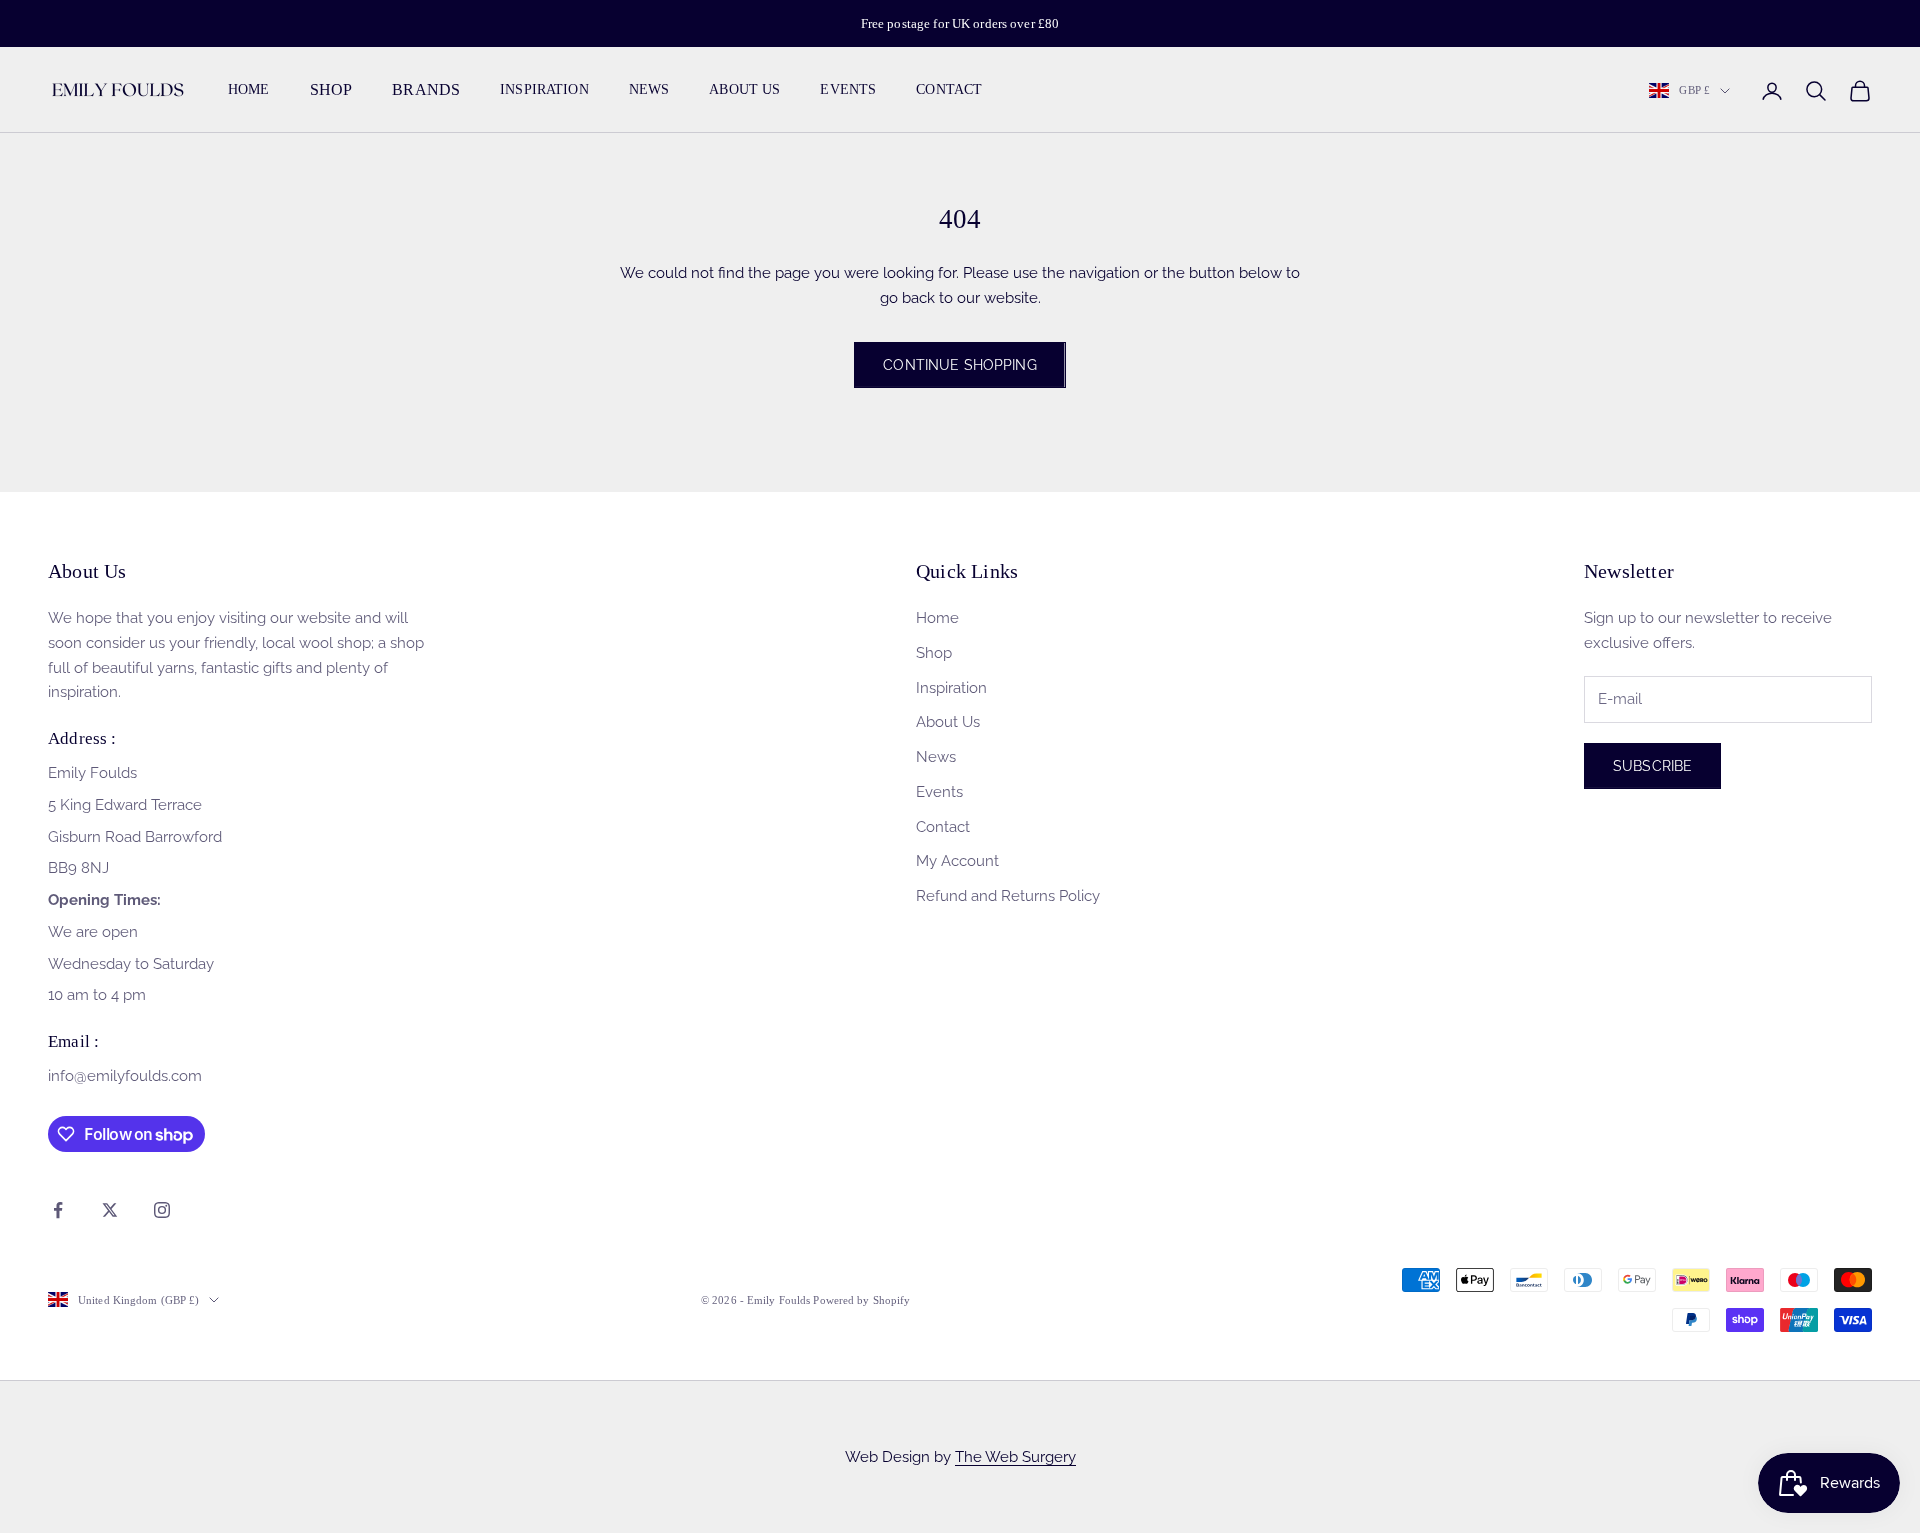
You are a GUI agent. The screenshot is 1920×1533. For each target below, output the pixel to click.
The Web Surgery (1015, 1457)
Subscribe (1652, 766)
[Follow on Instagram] (162, 1210)
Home (249, 90)
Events (848, 90)
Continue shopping (959, 365)
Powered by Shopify (861, 1300)
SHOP (331, 90)
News (649, 90)
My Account (957, 861)
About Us (744, 90)
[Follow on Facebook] (58, 1210)
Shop (934, 653)
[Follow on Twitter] (110, 1210)
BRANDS (426, 90)
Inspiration (544, 90)
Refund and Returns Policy (1008, 896)
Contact (949, 90)
